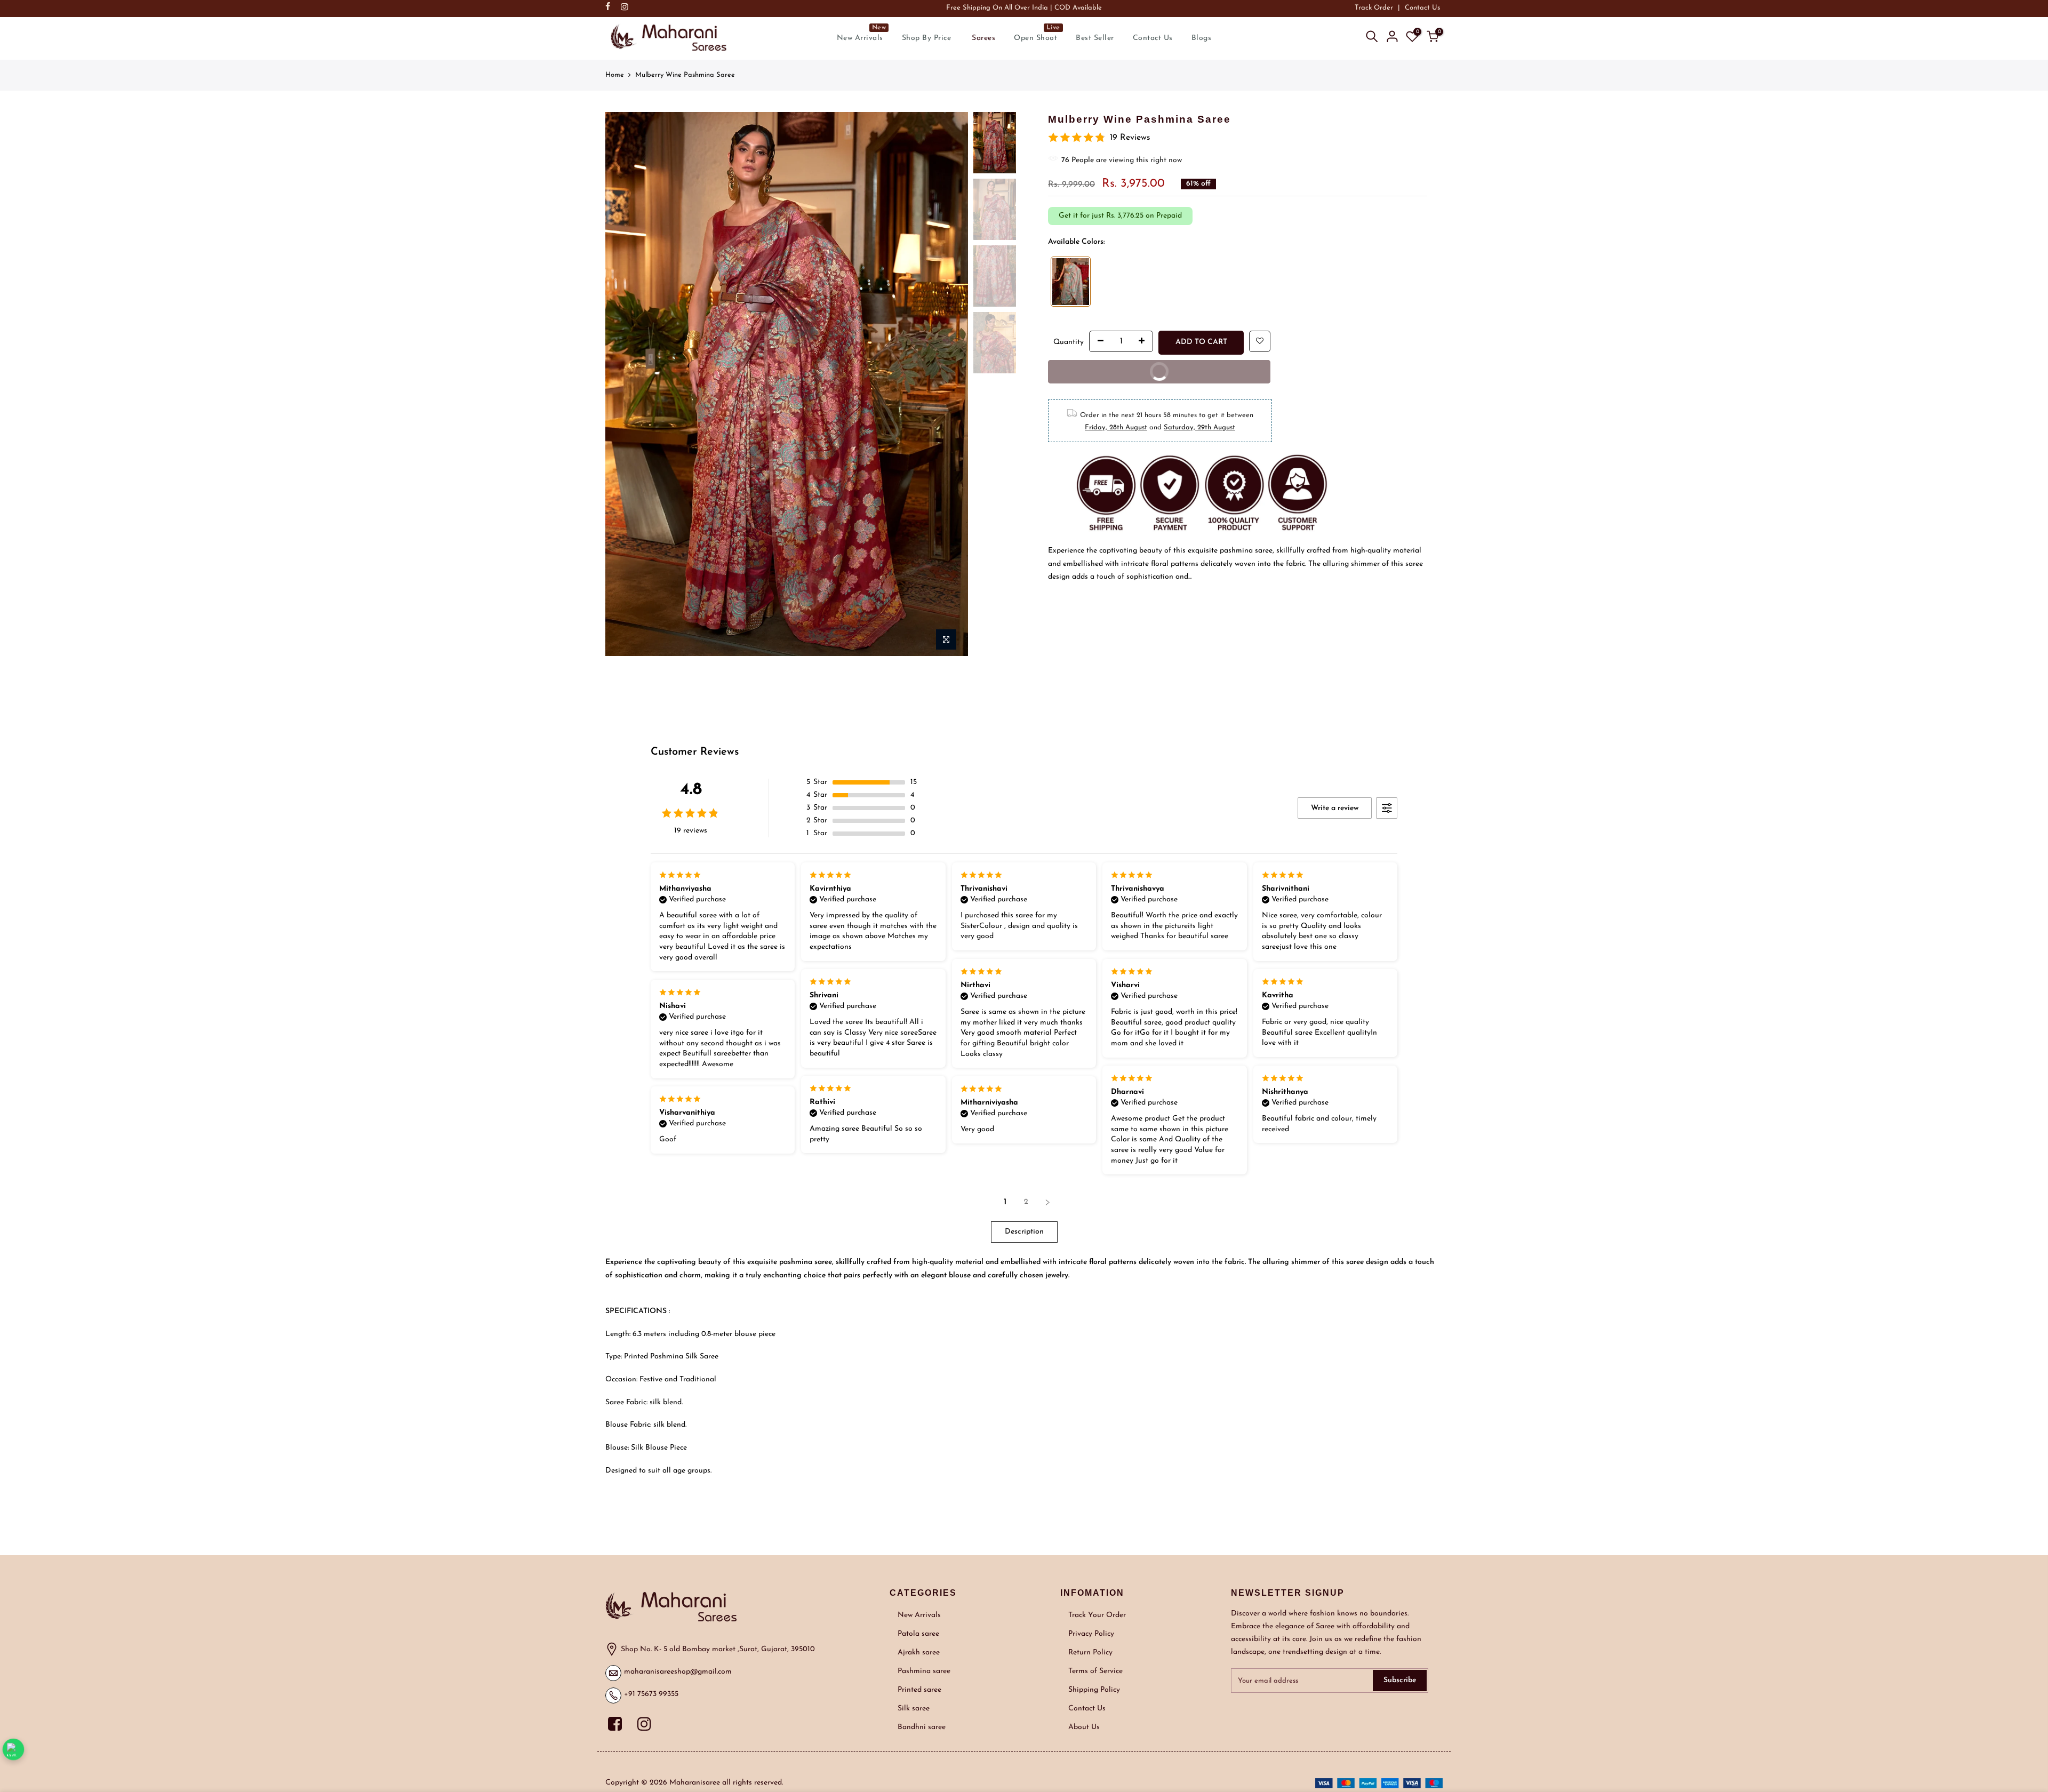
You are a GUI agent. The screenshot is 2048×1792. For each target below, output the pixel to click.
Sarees (983, 38)
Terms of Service (1095, 1671)
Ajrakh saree (919, 1653)
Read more (1211, 577)
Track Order (1374, 8)
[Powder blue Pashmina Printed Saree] (1071, 282)
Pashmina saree (924, 1671)
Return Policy (1090, 1653)
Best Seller (1095, 38)
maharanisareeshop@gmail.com (678, 1672)
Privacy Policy (1091, 1634)
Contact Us (1422, 8)
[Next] (949, 330)
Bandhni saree (922, 1727)
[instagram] (646, 1723)
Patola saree (918, 1634)
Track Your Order (1097, 1615)
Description (1024, 1232)
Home (615, 75)
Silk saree (914, 1709)
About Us (1084, 1727)
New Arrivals (862, 33)
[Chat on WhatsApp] (14, 1750)
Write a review (1335, 808)
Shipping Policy (1094, 1690)
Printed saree (919, 1690)
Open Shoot (1037, 33)
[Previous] (624, 330)
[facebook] (619, 1723)
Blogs (1202, 38)
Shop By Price (927, 38)
